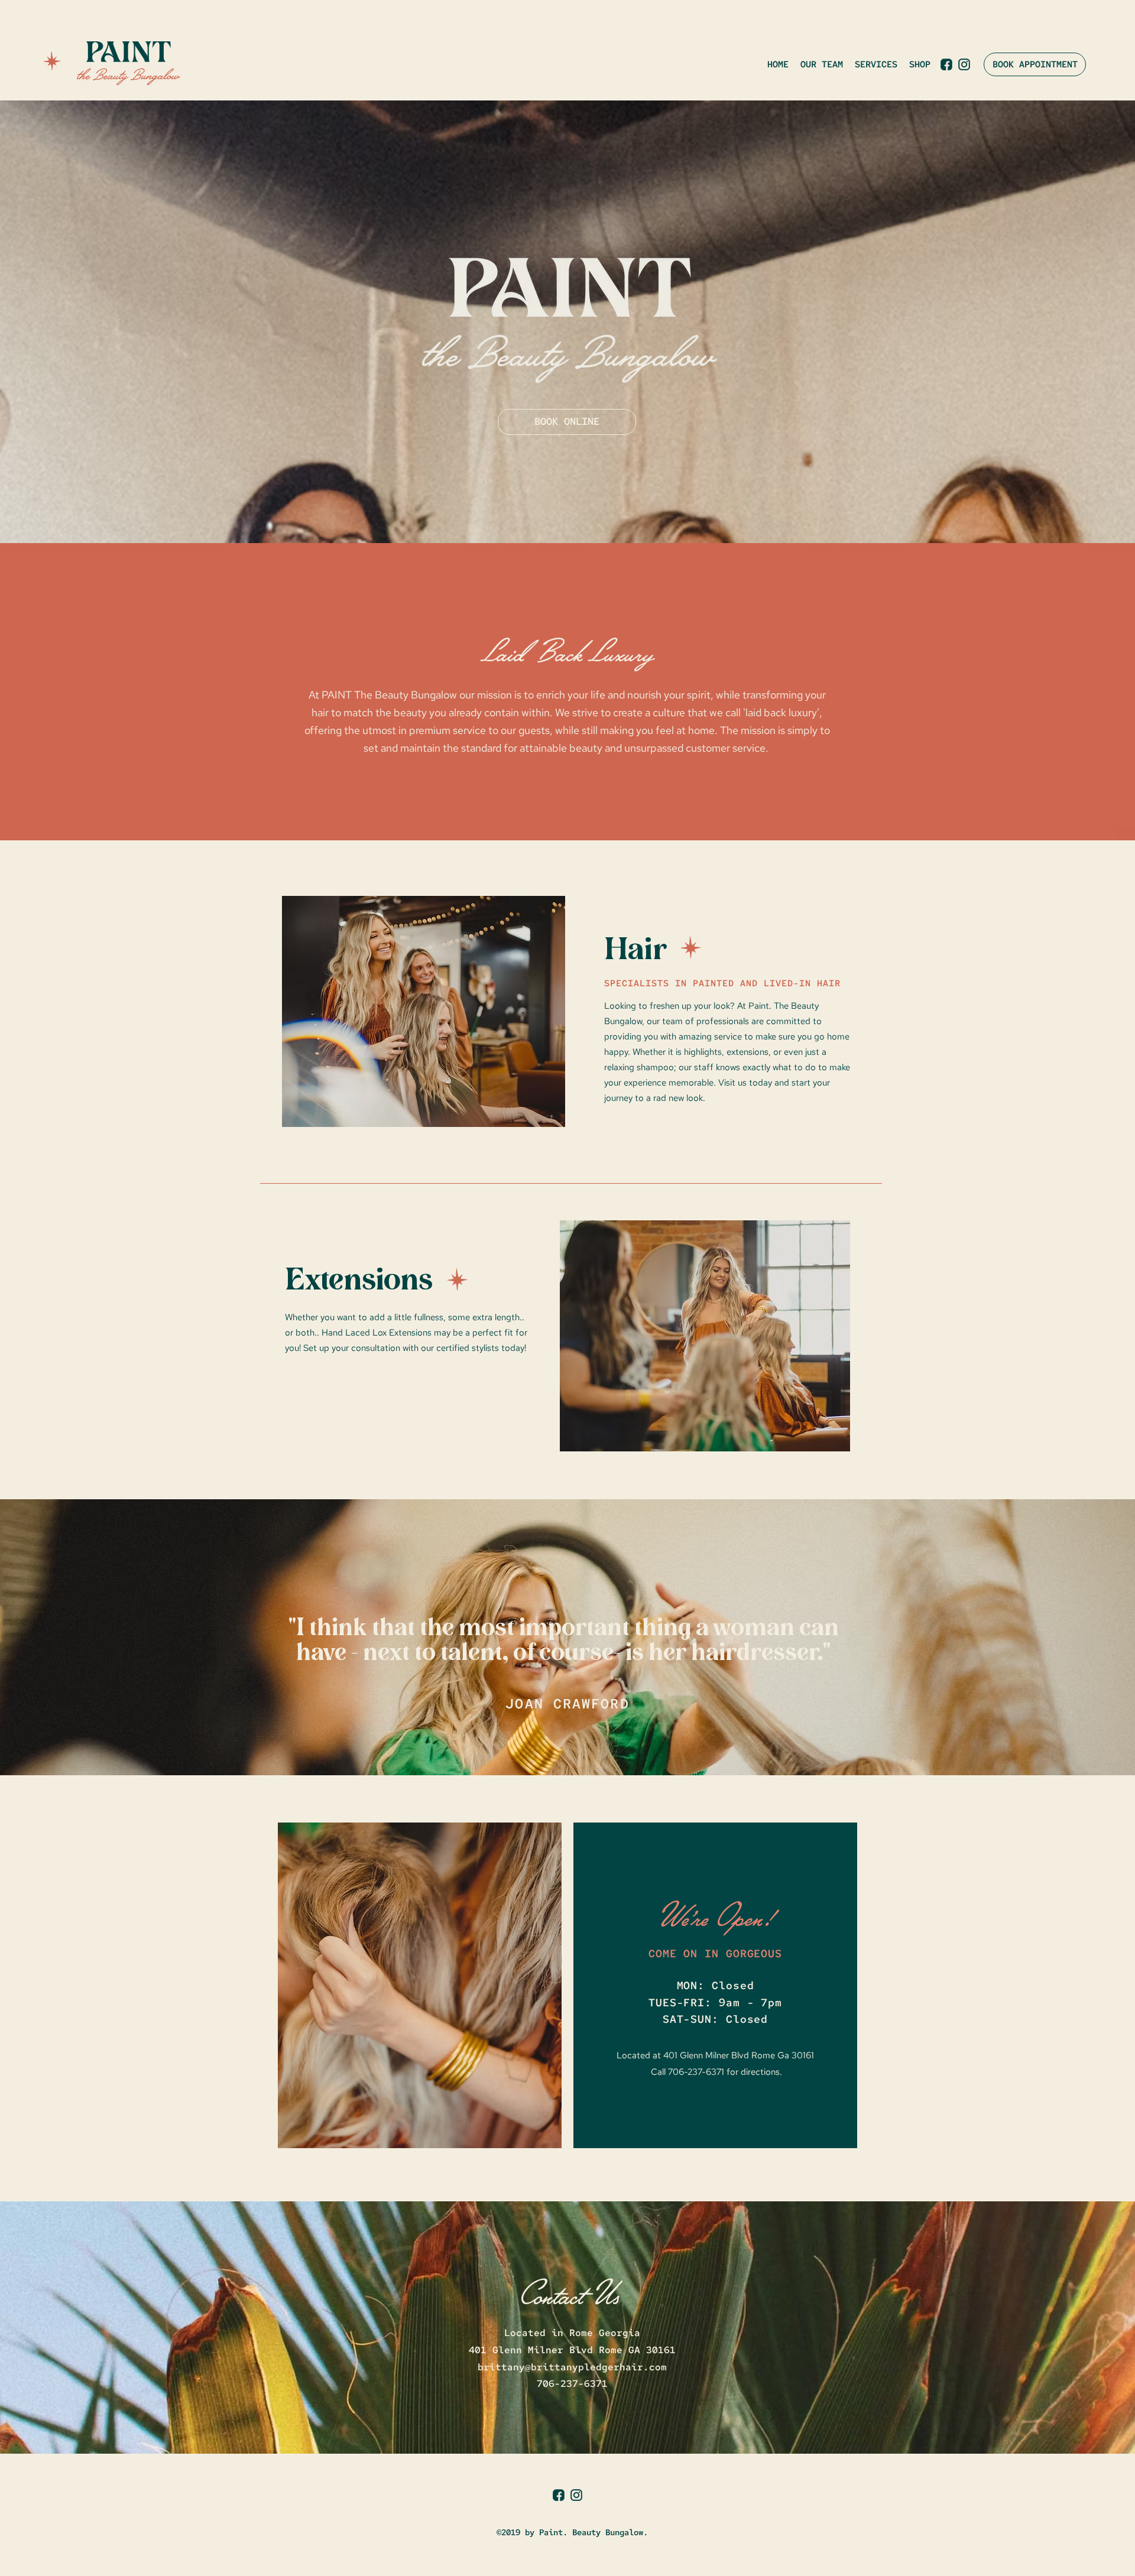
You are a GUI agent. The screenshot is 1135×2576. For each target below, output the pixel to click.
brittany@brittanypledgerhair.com (572, 2367)
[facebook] (946, 64)
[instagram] (964, 64)
